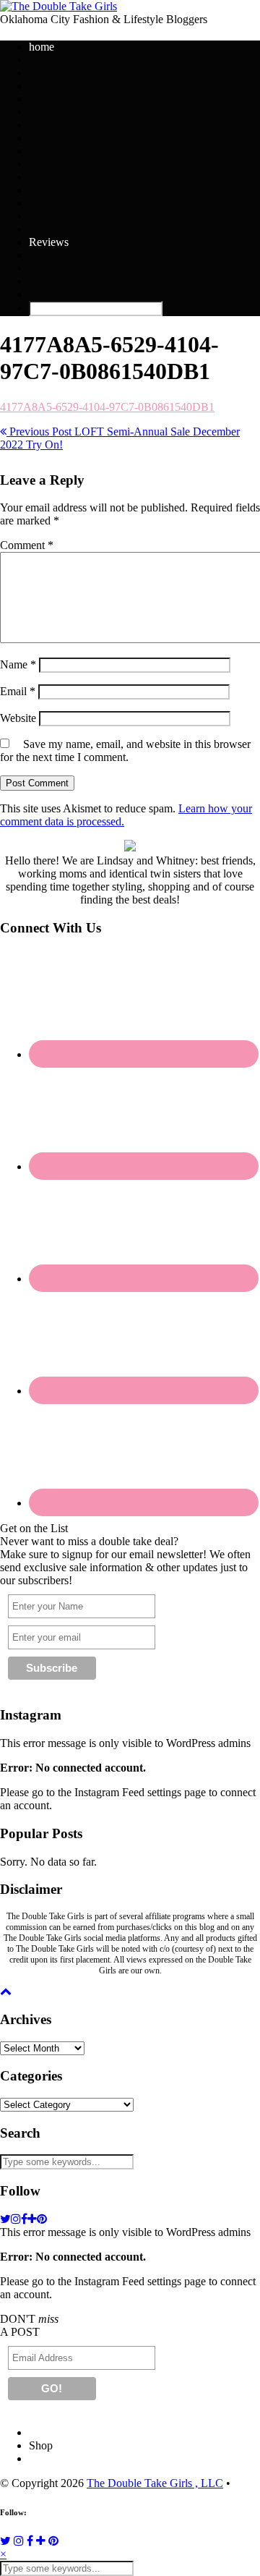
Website (18, 718)
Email (18, 691)
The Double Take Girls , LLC (155, 2483)
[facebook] (24, 2219)
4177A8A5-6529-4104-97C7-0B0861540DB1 (107, 407)
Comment (27, 545)
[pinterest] (42, 2219)
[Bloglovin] (41, 2541)
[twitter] (5, 2219)
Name (18, 664)
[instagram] (16, 2219)
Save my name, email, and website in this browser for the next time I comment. (125, 751)
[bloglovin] (32, 2219)
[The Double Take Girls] (58, 6)
